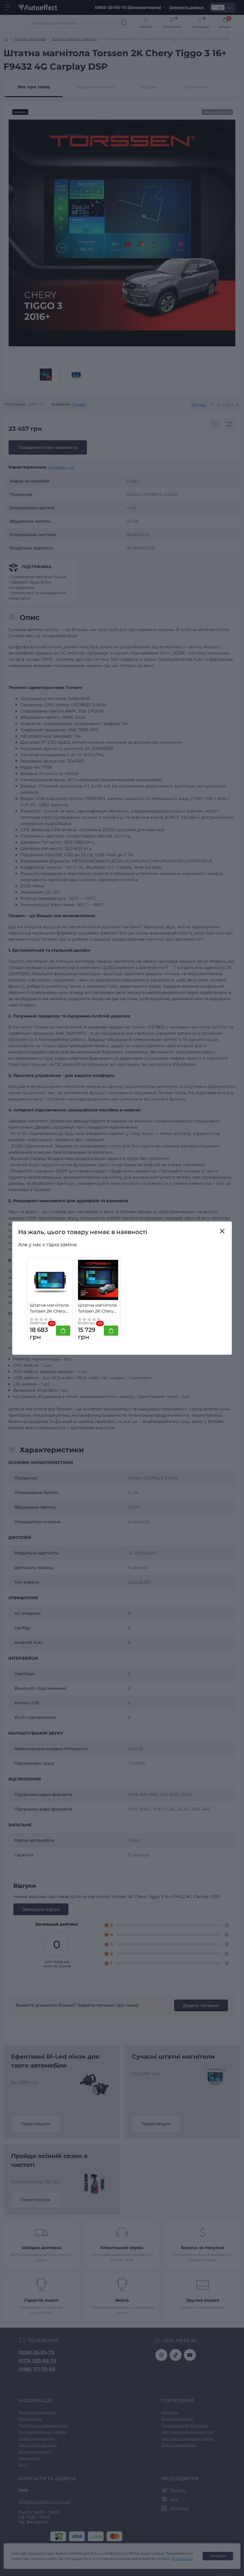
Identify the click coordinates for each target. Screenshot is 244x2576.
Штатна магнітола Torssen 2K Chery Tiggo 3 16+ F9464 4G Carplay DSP (49, 1308)
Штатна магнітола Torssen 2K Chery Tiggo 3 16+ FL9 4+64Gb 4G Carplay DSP (97, 1308)
